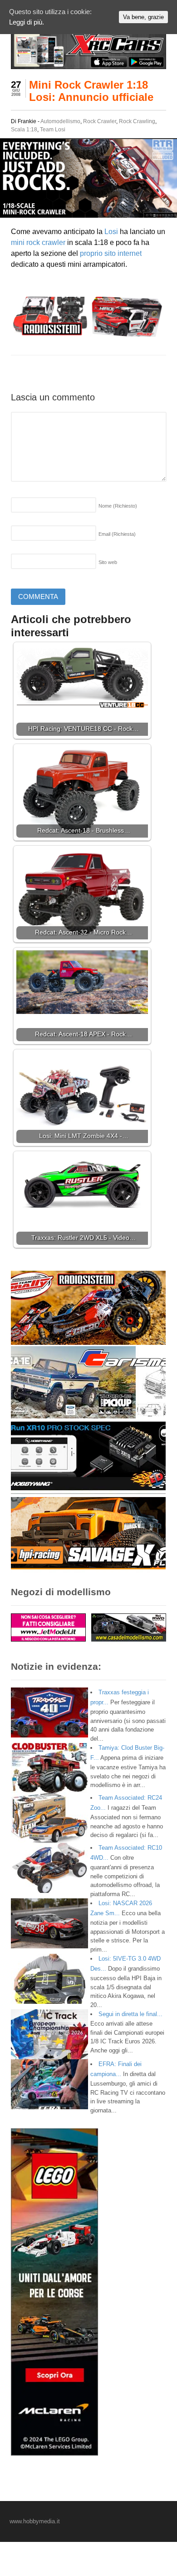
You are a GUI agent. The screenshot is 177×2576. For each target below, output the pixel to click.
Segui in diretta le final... (130, 2014)
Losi (111, 232)
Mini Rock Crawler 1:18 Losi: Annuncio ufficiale (91, 91)
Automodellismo (60, 121)
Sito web (108, 562)
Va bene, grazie (143, 17)
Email (117, 534)
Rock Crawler (100, 121)
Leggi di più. (27, 22)
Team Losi (53, 130)
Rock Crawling (137, 121)
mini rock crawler (38, 242)
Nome (118, 506)
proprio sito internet (111, 253)
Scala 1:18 (24, 130)
